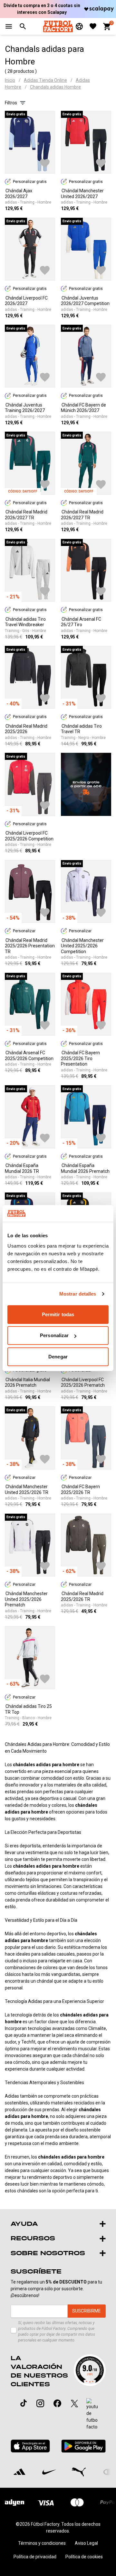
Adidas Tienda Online (45, 80)
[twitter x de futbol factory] (74, 2403)
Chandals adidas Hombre (55, 87)
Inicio (10, 80)
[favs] (93, 26)
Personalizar (54, 1335)
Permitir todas (58, 1314)
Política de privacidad (35, 2557)
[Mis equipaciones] (79, 26)
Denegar (58, 1357)
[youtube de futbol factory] (92, 2414)
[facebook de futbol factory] (57, 2403)
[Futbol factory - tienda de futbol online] (58, 26)
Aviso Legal (86, 2543)
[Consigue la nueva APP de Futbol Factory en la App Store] (30, 2446)
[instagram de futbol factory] (40, 2403)
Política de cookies (84, 2557)
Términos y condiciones (42, 2543)
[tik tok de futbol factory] (24, 2403)
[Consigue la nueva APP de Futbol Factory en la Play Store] (83, 2446)
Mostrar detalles (78, 1294)
